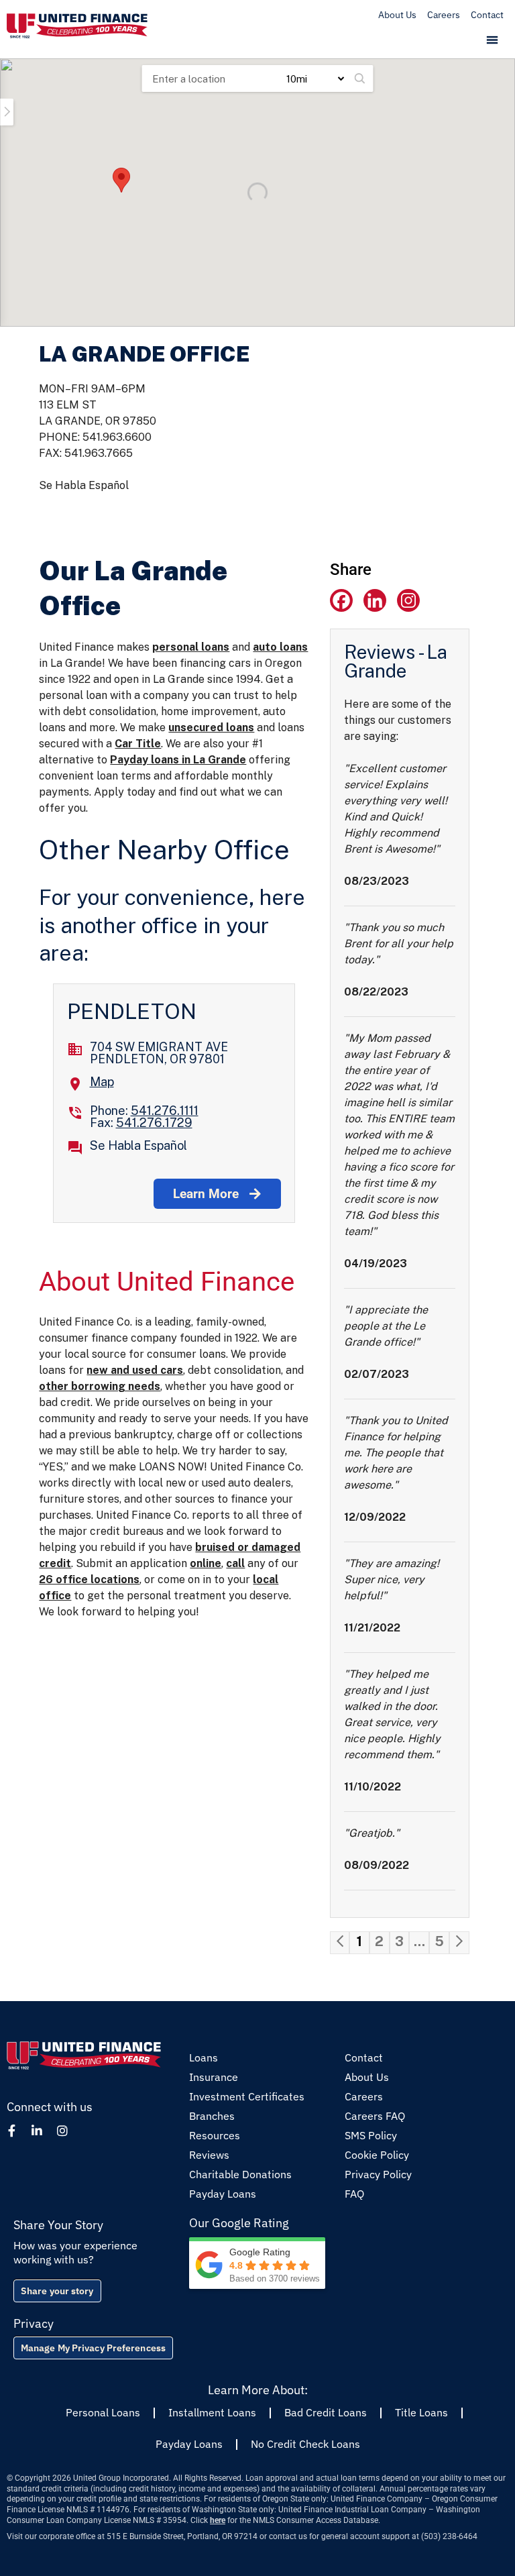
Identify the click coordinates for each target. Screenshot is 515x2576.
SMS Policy (371, 2135)
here (218, 2520)
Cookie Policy (377, 2155)
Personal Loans (103, 2412)
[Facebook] (341, 600)
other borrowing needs (100, 1386)
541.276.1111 (165, 1111)
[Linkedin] (375, 600)
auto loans (280, 647)
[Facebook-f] (11, 2131)
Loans (204, 2057)
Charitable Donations (240, 2174)
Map (102, 1082)
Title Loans (421, 2412)
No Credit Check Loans (305, 2444)
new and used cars (135, 1370)
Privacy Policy (378, 2174)
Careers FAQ (375, 2116)
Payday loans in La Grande (178, 760)
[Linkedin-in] (37, 2131)
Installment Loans (212, 2412)
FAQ (354, 2194)
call (235, 1563)
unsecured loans (211, 728)
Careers (444, 15)
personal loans (191, 647)
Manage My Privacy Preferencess (93, 2348)
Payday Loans (223, 2194)
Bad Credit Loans (326, 2412)
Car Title (138, 744)
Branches (212, 2116)
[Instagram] (408, 600)
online (206, 1563)
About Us (397, 15)
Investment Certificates (247, 2096)
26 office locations (89, 1579)
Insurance (214, 2077)
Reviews (209, 2155)
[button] (493, 41)
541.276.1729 (154, 1123)
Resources (215, 2135)
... (419, 1941)
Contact (487, 15)
